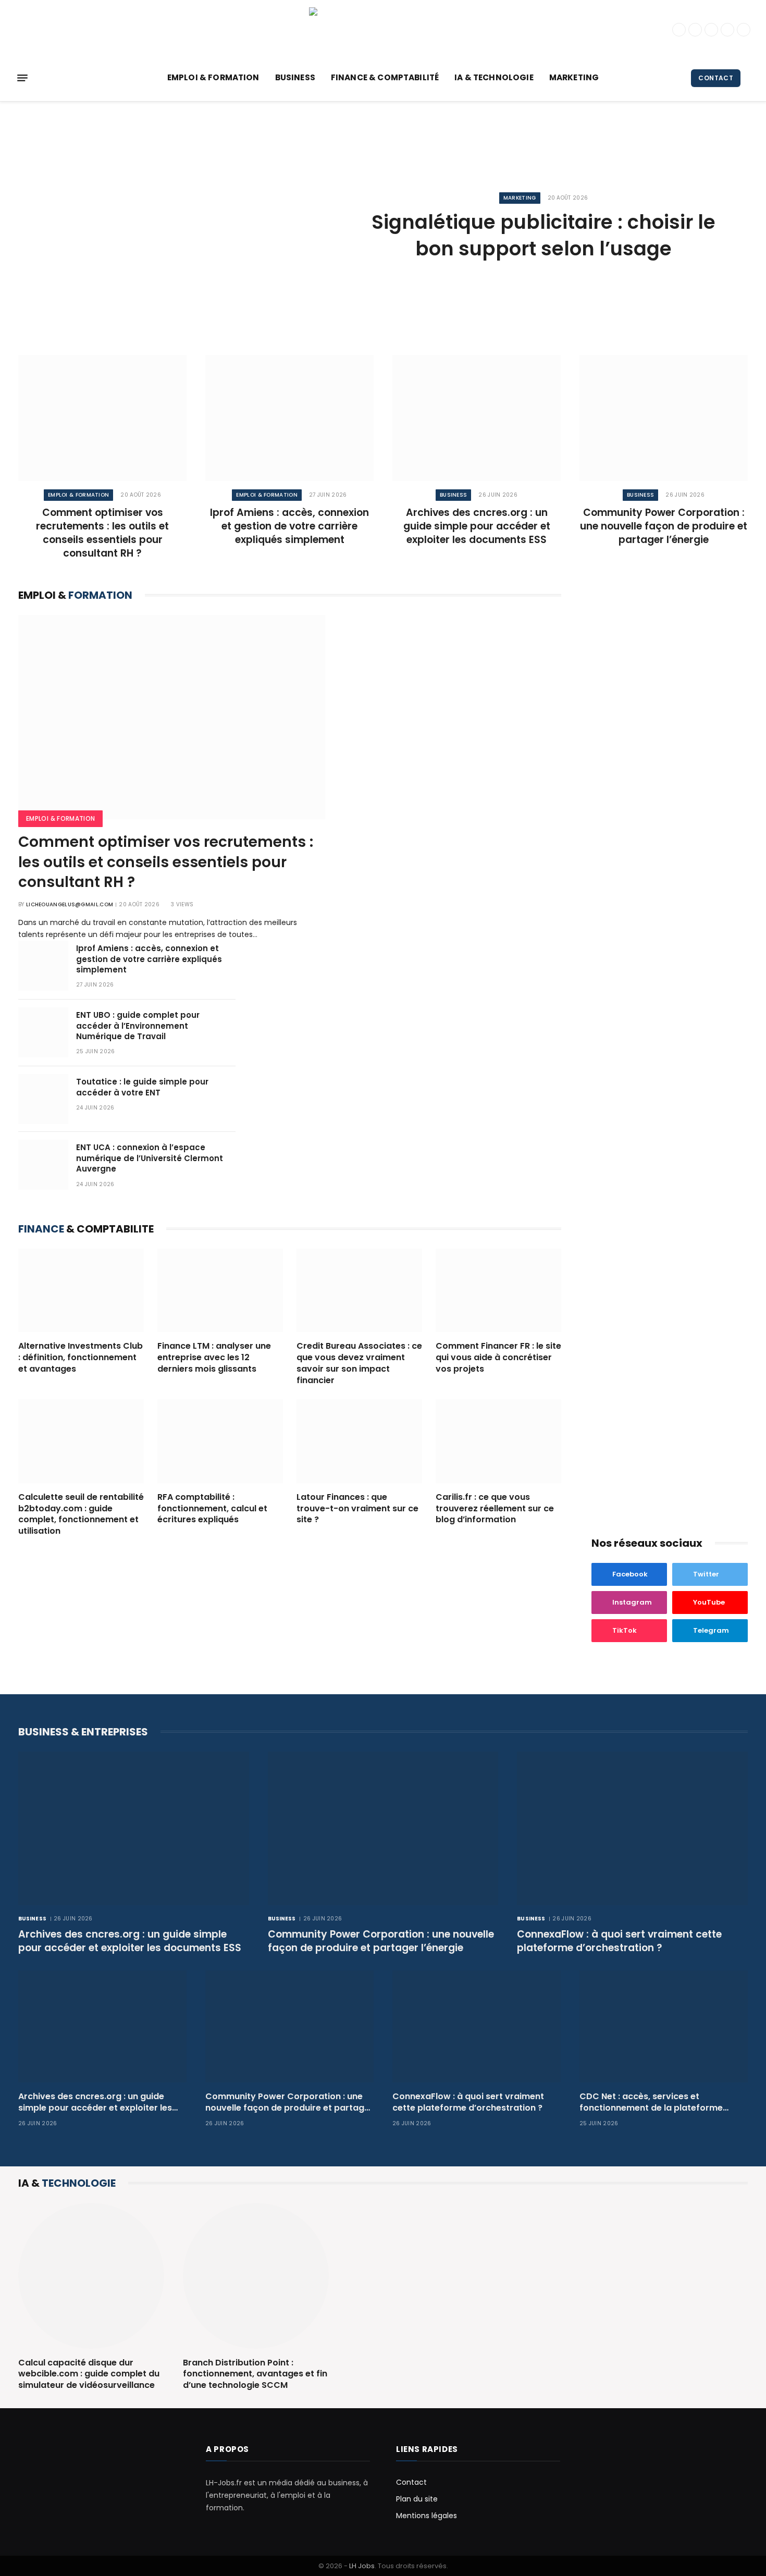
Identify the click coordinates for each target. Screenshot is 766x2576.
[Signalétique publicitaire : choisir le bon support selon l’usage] (179, 227)
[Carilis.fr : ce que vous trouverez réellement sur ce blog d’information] (498, 1441)
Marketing (574, 77)
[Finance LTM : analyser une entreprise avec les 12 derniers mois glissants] (220, 1291)
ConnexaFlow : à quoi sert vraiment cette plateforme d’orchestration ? (619, 1941)
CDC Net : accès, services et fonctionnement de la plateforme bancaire (651, 2102)
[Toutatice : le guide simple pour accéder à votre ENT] (43, 1099)
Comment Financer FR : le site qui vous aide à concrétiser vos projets (498, 1357)
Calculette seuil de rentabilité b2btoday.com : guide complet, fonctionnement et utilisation (81, 1514)
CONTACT (716, 78)
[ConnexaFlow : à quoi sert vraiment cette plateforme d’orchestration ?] (632, 1828)
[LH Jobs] (383, 29)
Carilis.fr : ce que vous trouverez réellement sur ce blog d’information (495, 1508)
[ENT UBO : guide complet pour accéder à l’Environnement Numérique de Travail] (43, 1032)
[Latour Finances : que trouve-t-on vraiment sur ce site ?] (359, 1441)
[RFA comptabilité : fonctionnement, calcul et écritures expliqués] (220, 1441)
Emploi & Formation (213, 77)
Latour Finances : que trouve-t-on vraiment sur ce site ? (357, 1508)
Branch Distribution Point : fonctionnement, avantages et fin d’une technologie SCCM (255, 2374)
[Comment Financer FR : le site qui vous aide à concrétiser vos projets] (498, 1291)
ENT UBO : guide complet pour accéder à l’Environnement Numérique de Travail (138, 1026)
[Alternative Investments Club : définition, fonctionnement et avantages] (81, 1291)
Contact (411, 2482)
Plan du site (417, 2499)
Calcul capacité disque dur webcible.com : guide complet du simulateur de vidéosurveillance (89, 2374)
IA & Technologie (494, 77)
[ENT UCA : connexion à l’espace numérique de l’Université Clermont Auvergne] (43, 1165)
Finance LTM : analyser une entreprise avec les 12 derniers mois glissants (214, 1357)
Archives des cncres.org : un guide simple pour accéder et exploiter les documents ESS (477, 526)
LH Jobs (362, 2566)
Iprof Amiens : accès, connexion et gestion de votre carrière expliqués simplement (289, 526)
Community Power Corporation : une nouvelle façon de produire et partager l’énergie (664, 526)
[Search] (749, 78)
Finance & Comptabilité (385, 77)
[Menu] (22, 78)
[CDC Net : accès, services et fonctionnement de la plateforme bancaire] (664, 2026)
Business (295, 77)
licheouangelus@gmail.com (70, 904)
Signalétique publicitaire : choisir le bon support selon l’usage (543, 235)
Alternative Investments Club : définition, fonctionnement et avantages (81, 1357)
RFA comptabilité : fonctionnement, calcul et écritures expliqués (212, 1508)
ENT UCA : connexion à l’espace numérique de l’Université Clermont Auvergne (150, 1158)
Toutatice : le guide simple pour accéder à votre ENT (142, 1087)
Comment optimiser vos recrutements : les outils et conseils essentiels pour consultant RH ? (102, 533)
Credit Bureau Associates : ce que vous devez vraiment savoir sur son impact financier (359, 1363)
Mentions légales (427, 2516)
